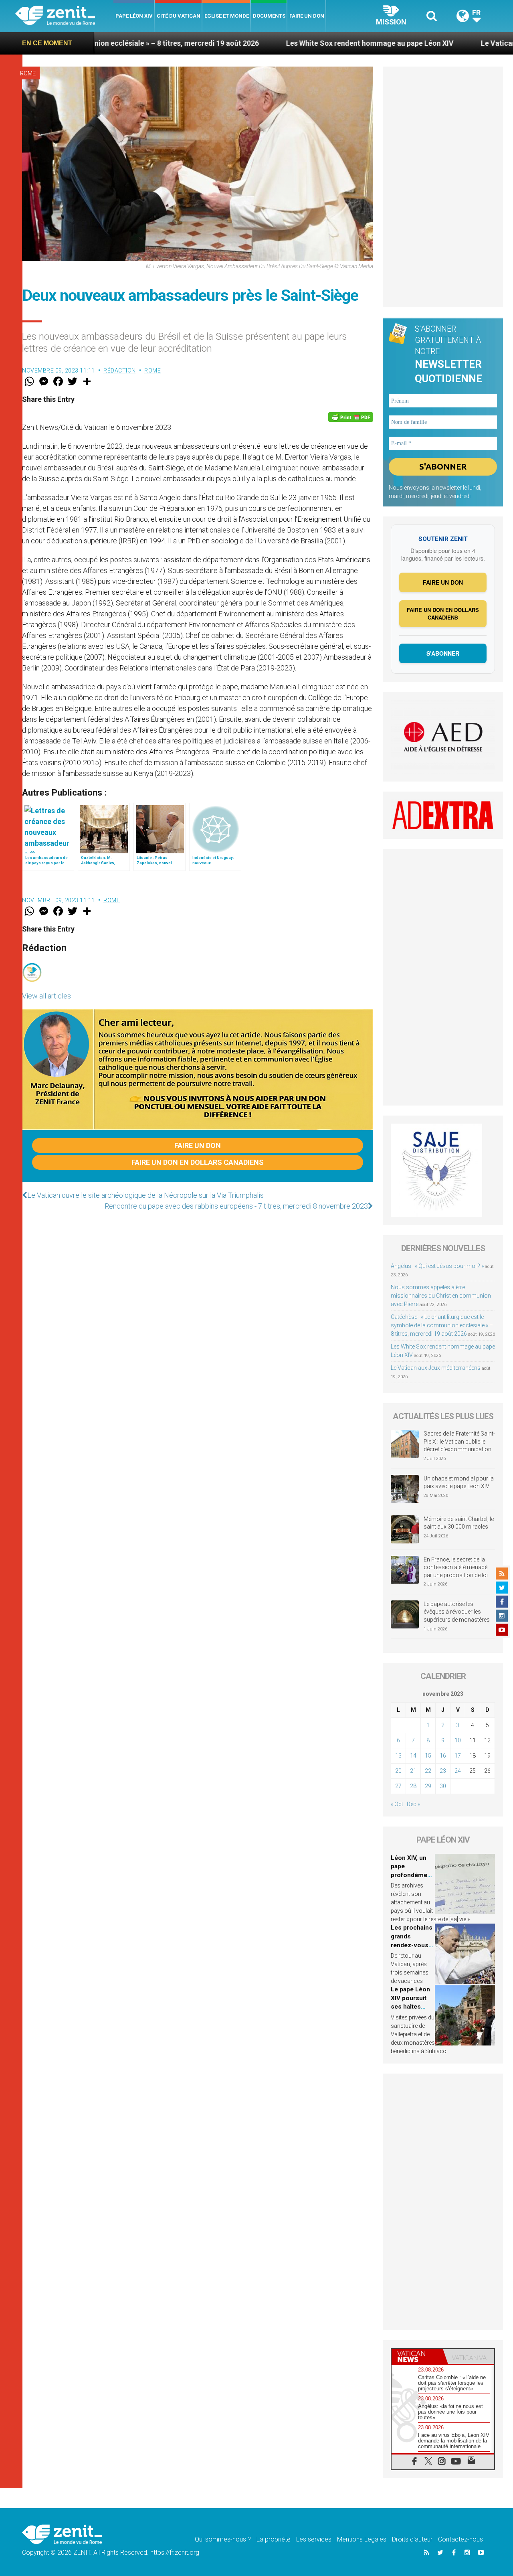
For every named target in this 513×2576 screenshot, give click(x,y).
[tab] (417, 2356)
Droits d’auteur (412, 2539)
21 (413, 1771)
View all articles (46, 996)
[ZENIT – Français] (64, 16)
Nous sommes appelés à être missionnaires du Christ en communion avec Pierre (441, 1296)
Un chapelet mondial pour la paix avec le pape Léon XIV (459, 1482)
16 (443, 1756)
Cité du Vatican (179, 16)
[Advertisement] (443, 187)
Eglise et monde (227, 16)
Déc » (413, 1804)
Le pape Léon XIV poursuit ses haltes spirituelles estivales (410, 2007)
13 (398, 1756)
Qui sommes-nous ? (223, 2539)
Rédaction (120, 371)
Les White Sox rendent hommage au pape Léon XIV (274, 43)
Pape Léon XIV (134, 16)
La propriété (274, 2539)
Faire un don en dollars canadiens (198, 1162)
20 (398, 1771)
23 (443, 1771)
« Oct (397, 1804)
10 (458, 1740)
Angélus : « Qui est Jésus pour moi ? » (437, 1266)
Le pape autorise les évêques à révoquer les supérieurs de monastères (457, 1612)
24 (458, 1771)
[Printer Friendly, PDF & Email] (351, 417)
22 (428, 1771)
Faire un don (307, 16)
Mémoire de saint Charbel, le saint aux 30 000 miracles (459, 1523)
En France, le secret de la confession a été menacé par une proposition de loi (456, 1567)
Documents (269, 16)
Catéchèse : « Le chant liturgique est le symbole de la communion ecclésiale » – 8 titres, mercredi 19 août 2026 (442, 1325)
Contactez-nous (460, 2539)
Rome (28, 73)
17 (458, 1756)
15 (428, 1756)
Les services (314, 2539)
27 (398, 1786)
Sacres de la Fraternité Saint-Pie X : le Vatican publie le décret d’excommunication (459, 1441)
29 (428, 1786)
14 (413, 1756)
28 (413, 1786)
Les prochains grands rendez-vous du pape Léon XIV (412, 1945)
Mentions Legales (362, 2539)
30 (443, 1786)
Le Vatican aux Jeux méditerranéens (445, 43)
